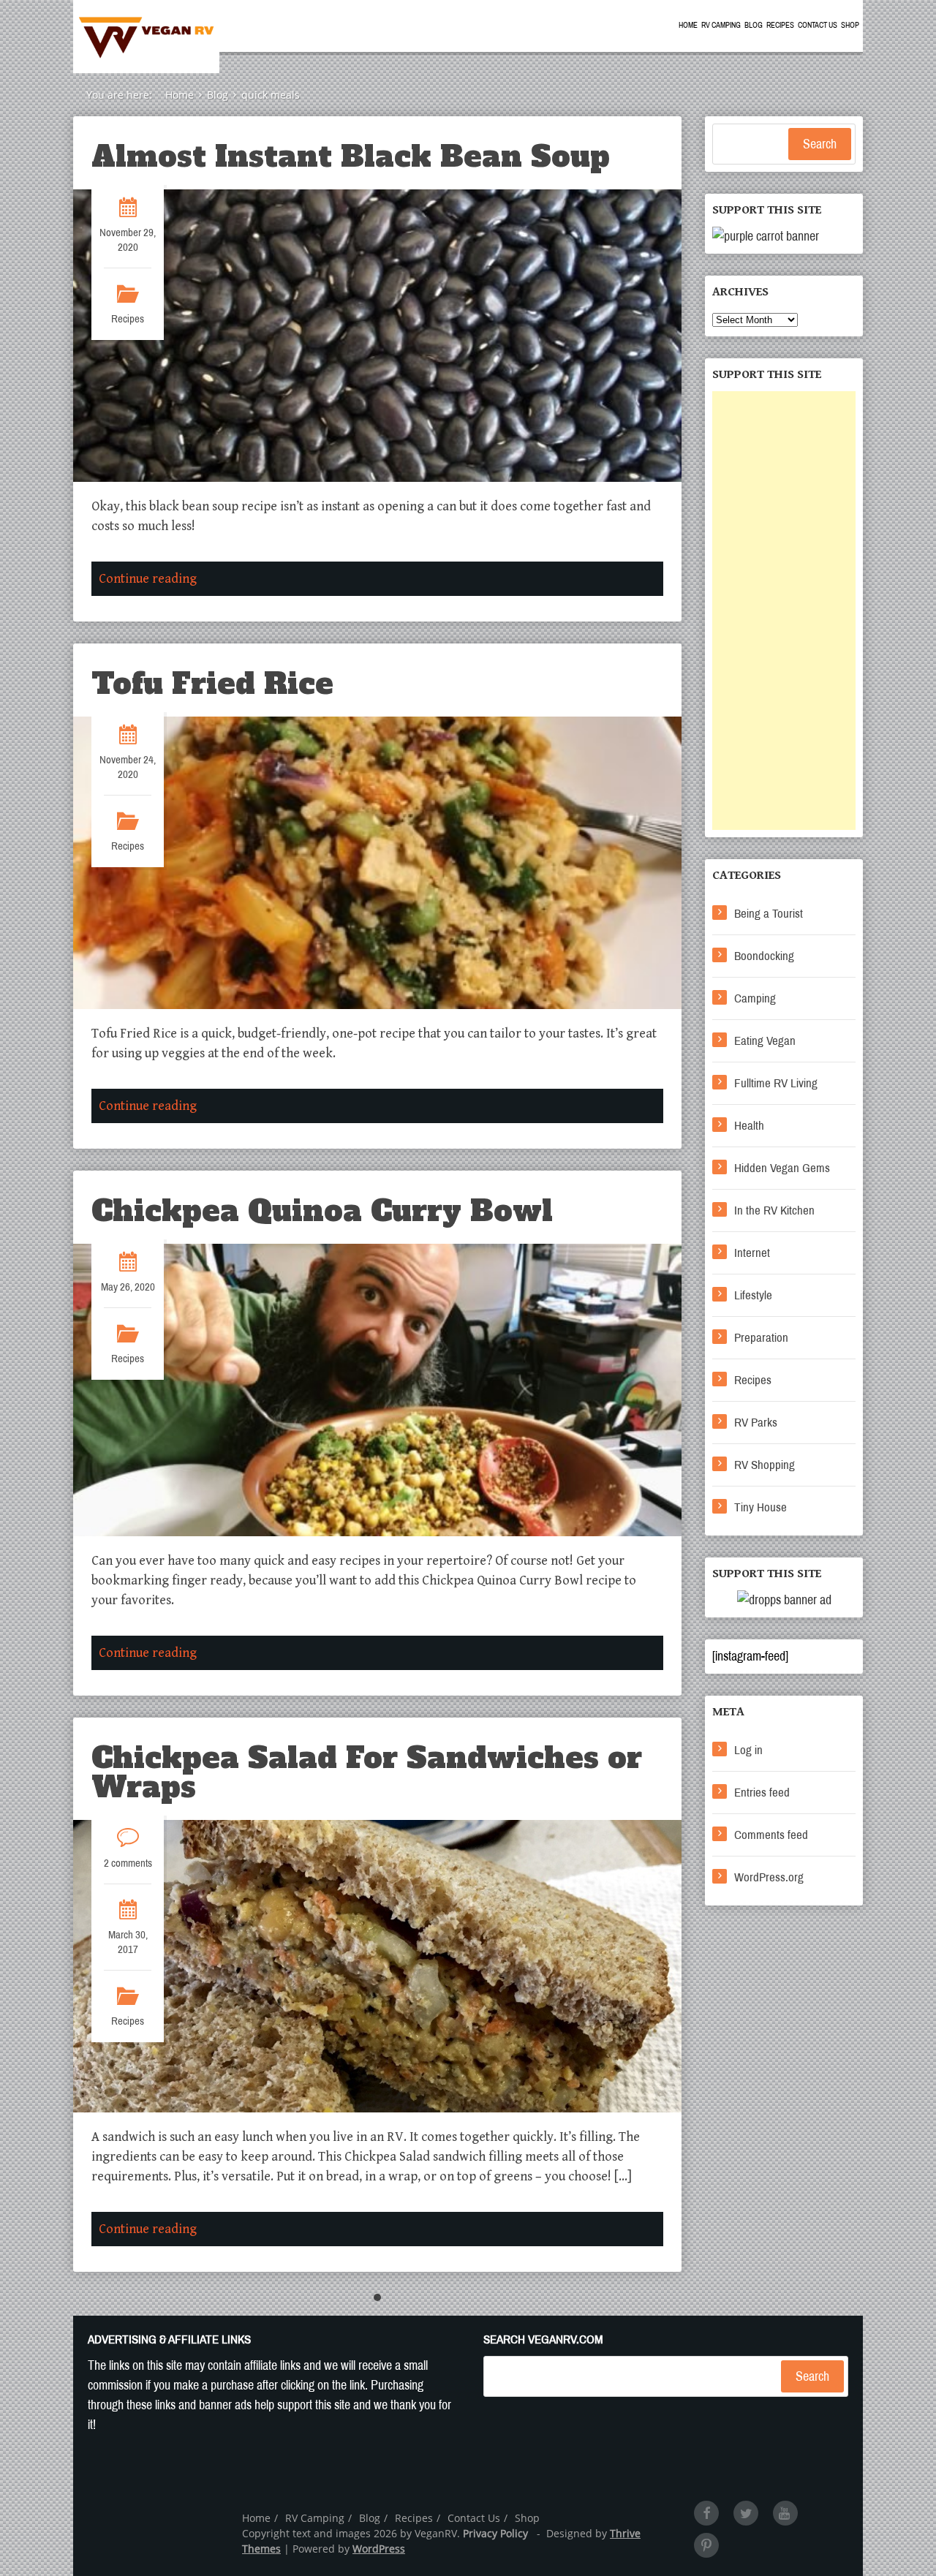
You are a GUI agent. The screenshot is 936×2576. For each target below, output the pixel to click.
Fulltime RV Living (776, 1083)
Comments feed (771, 1835)
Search (820, 144)
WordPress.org (769, 1877)
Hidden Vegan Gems (782, 1168)
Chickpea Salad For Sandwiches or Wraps (367, 1772)
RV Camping (721, 25)
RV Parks (756, 1423)
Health (749, 1126)
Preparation (761, 1338)
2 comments (128, 1863)
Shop (850, 25)
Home (688, 25)
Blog (754, 25)
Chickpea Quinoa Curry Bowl (322, 1211)
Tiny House (760, 1507)
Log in (748, 1750)
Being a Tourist (769, 914)
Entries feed (762, 1793)
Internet (752, 1253)
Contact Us (818, 25)
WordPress (379, 2549)
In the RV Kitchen (774, 1210)
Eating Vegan (765, 1041)
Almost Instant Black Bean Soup (351, 156)
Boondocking (764, 956)
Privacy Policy (495, 2533)
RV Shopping (765, 1465)
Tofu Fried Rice (212, 684)
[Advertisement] (784, 611)
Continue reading (148, 579)
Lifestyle (753, 1295)
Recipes (780, 25)
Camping (755, 998)
